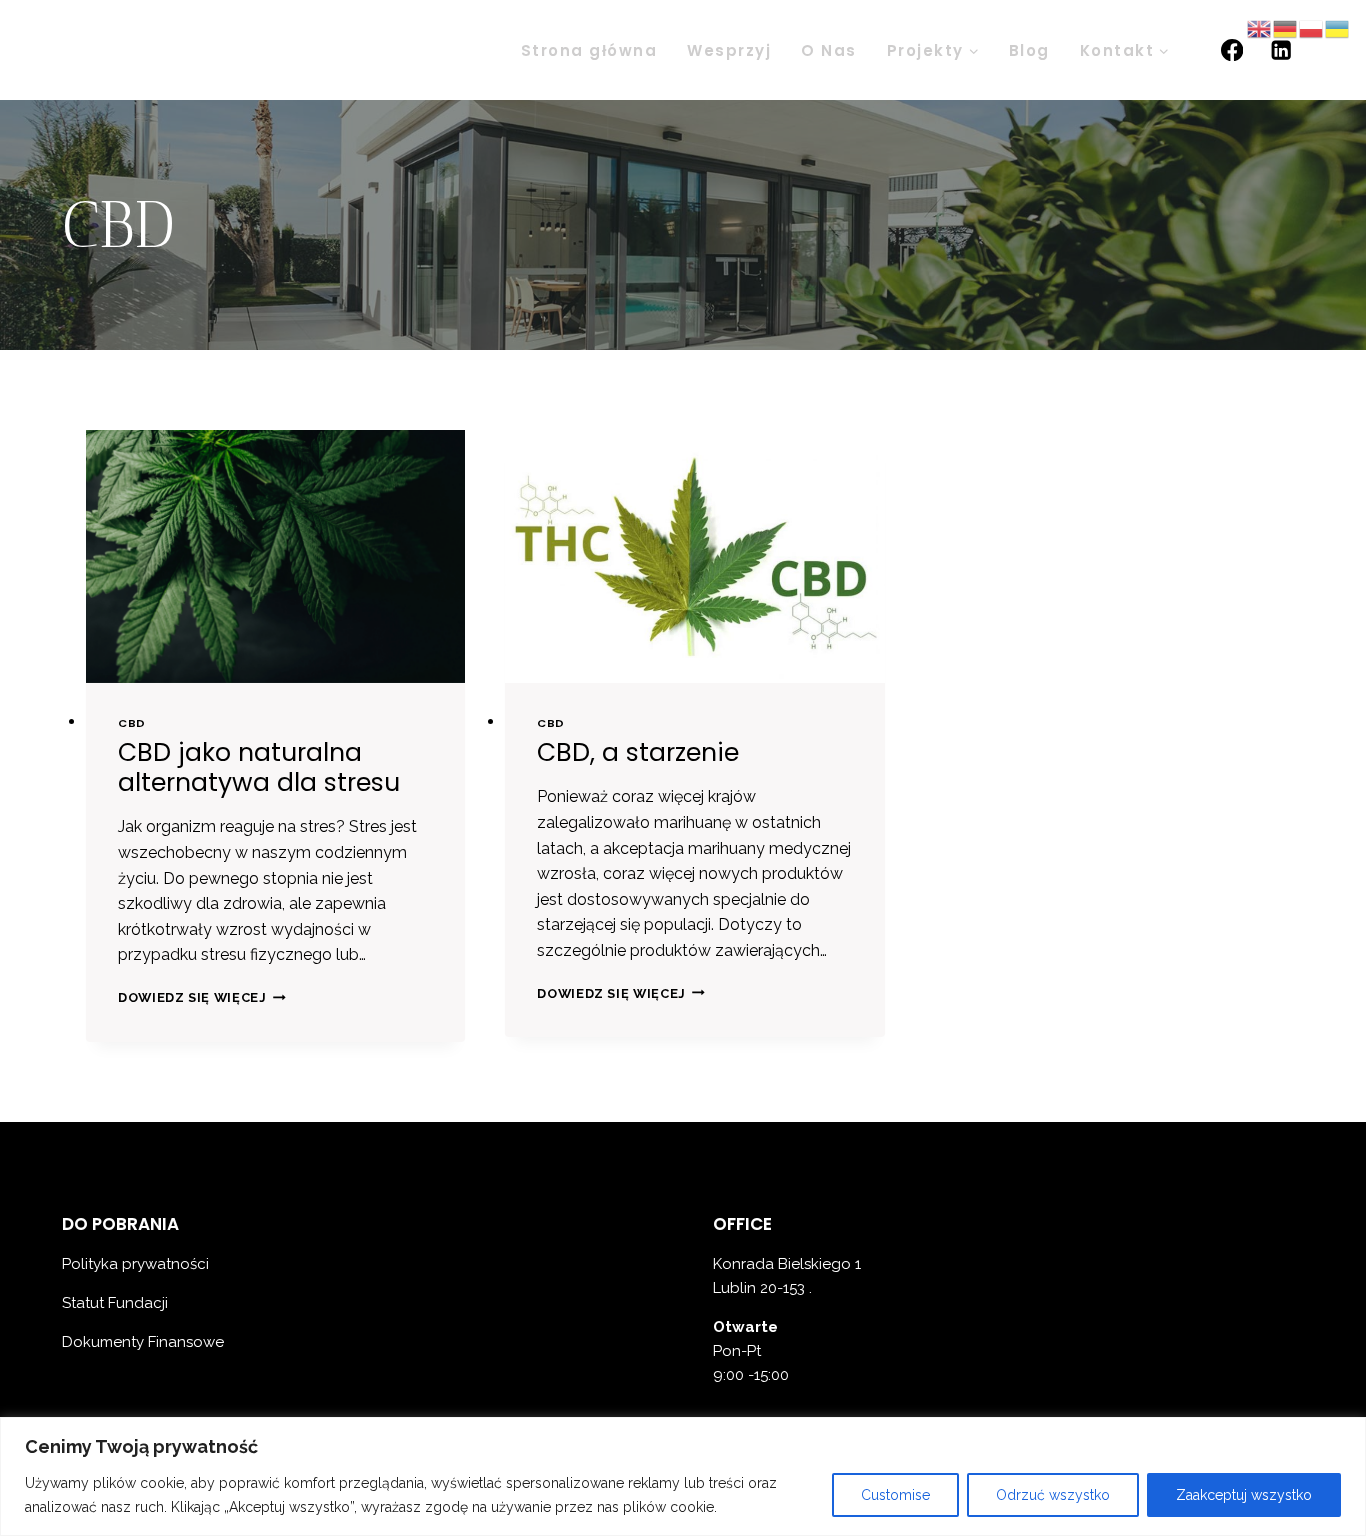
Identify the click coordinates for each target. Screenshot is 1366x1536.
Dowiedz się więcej (202, 997)
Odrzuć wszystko (1053, 1495)
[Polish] (1312, 27)
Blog (1029, 50)
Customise (895, 1495)
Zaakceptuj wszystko (1244, 1495)
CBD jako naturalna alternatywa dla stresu (259, 767)
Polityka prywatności (135, 1264)
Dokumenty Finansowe (143, 1342)
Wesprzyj (729, 50)
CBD (132, 723)
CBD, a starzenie (638, 752)
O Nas (829, 50)
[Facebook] (1231, 50)
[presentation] (275, 556)
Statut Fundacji (117, 1303)
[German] (1286, 27)
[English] (1260, 27)
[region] (683, 1476)
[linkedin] (1281, 50)
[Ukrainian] (1338, 27)
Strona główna (589, 50)
